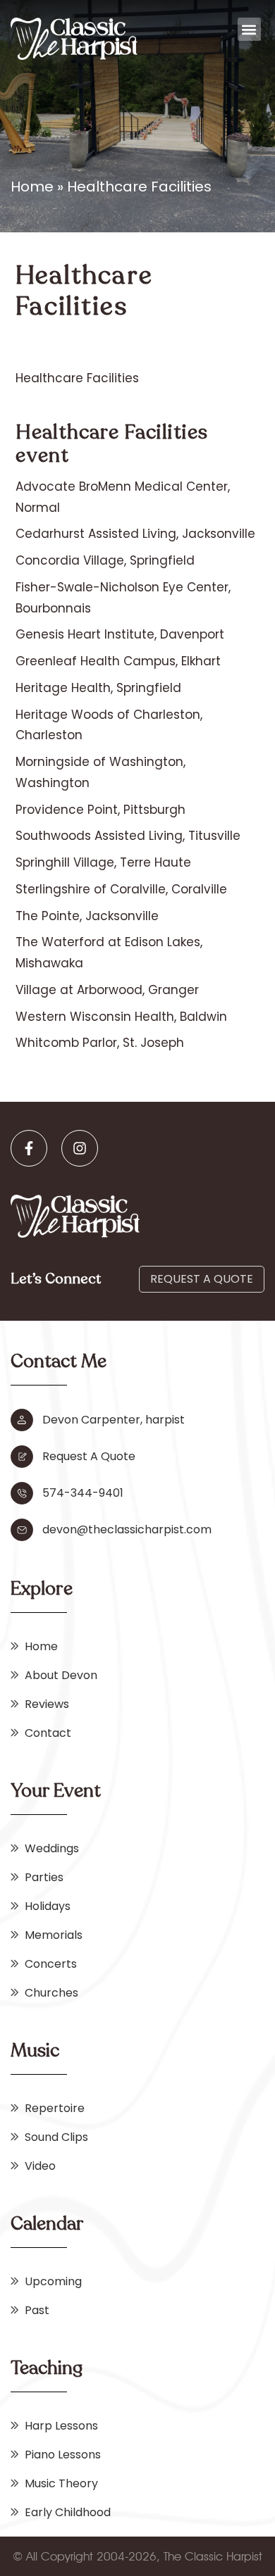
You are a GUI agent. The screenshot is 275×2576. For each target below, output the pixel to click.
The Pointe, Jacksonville (87, 916)
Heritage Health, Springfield (98, 688)
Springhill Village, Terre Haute (103, 862)
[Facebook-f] (29, 1148)
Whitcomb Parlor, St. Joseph (100, 1043)
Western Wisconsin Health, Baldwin (121, 1017)
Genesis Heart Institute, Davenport (120, 634)
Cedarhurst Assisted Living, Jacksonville (135, 534)
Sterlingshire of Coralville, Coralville (121, 889)
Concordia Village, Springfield (105, 560)
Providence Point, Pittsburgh (100, 810)
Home (32, 187)
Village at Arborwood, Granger (107, 990)
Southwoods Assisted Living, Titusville (128, 836)
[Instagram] (80, 1148)
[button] (249, 29)
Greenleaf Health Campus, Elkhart (118, 661)
